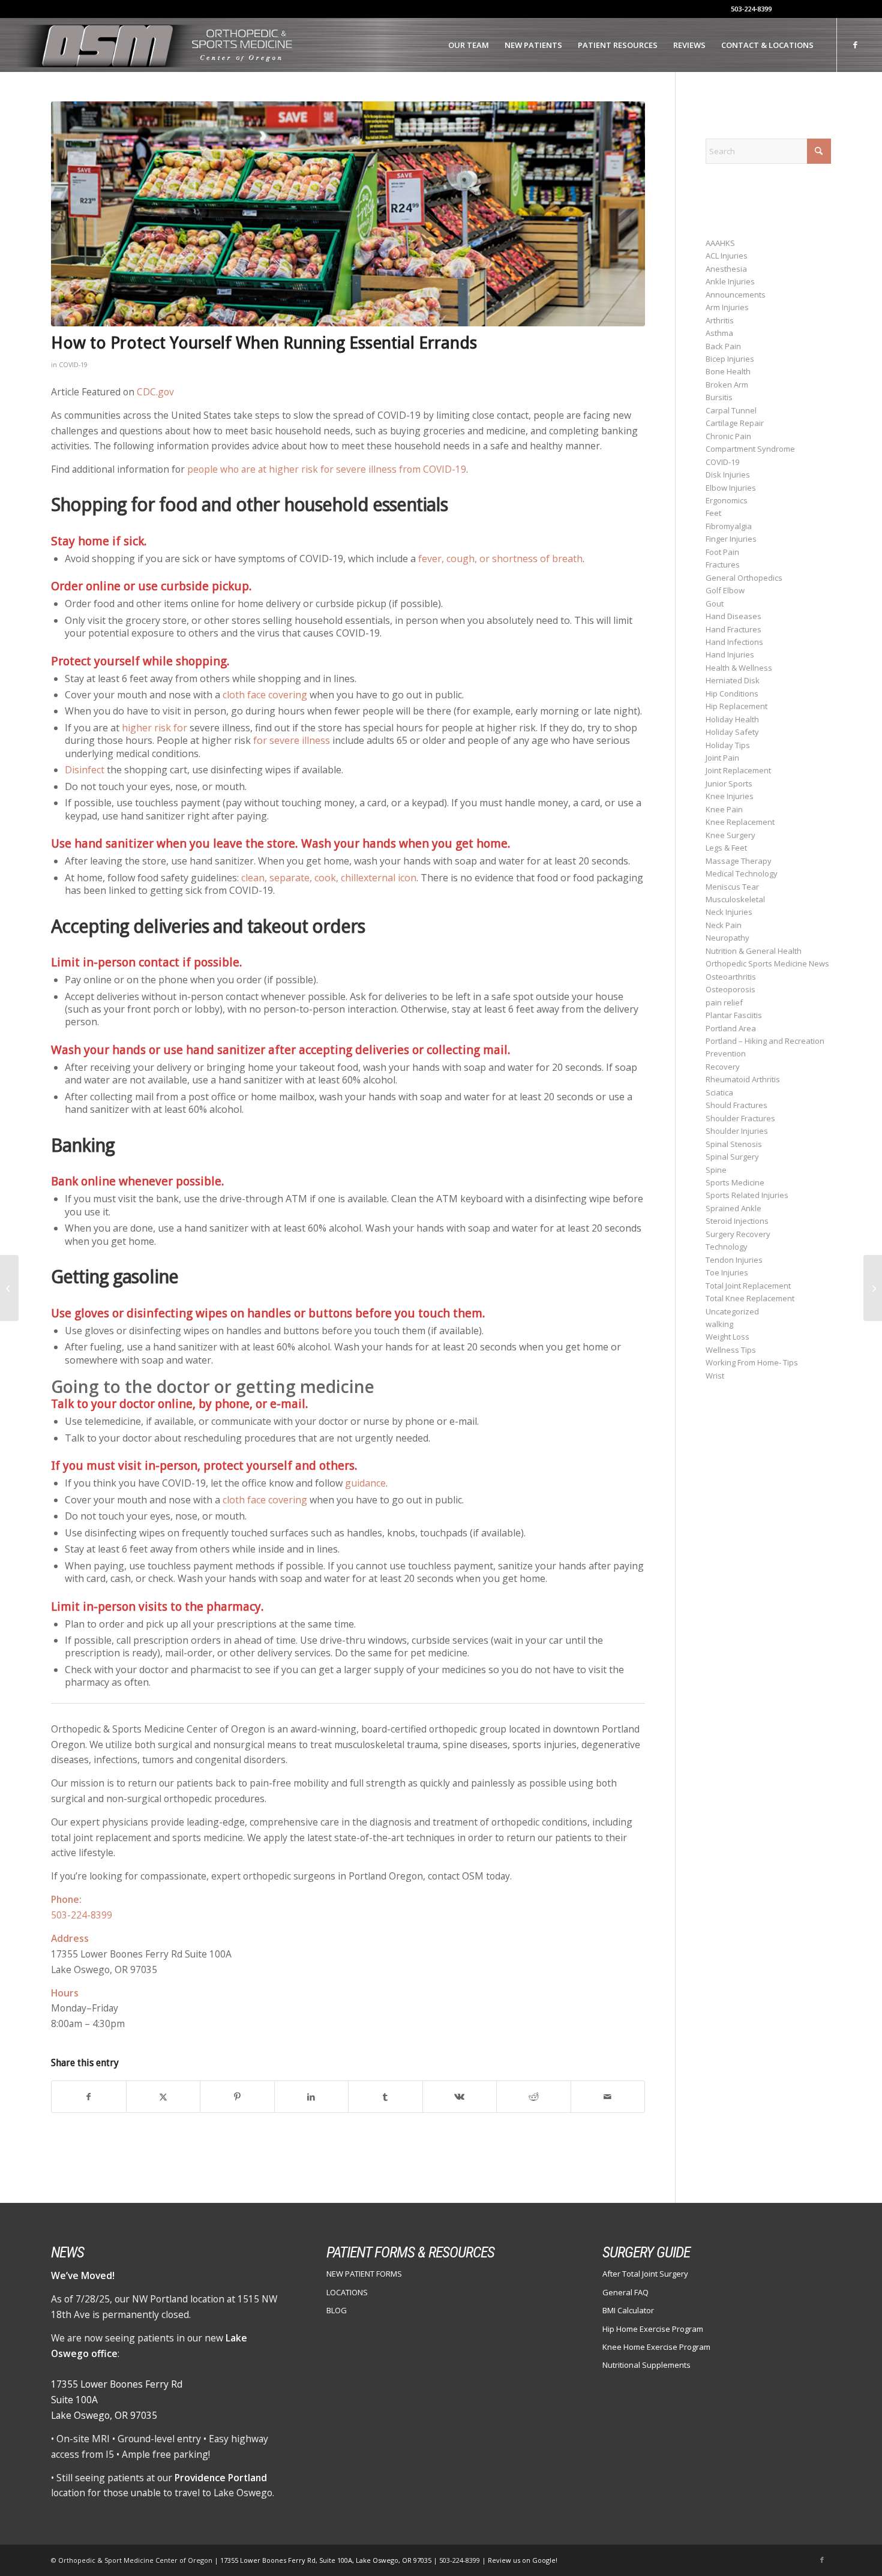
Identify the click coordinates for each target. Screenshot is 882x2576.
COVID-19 (73, 365)
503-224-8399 (751, 9)
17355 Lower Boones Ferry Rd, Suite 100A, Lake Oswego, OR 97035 (327, 2560)
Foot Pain (722, 552)
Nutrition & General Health (754, 951)
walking (719, 1324)
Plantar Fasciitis (734, 1015)
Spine (716, 1170)
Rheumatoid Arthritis (743, 1079)
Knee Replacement (740, 822)
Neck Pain (724, 925)
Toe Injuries (727, 1272)
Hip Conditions (732, 693)
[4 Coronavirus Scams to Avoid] (873, 1288)
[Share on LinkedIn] (312, 2097)
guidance (365, 1483)
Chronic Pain (728, 436)
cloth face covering (266, 695)
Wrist (715, 1376)
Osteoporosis (730, 989)
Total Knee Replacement (750, 1298)
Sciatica (719, 1092)
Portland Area (731, 1028)
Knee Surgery (730, 835)
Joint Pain (722, 758)
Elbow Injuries (731, 488)
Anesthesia (726, 269)
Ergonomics (727, 500)
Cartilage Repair (735, 423)
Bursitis (719, 397)
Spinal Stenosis (734, 1144)
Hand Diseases (733, 616)
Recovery (723, 1067)
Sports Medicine (735, 1182)
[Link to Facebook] (856, 44)
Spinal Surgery (732, 1157)
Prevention (726, 1053)
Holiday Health (732, 719)
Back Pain (723, 346)
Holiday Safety (732, 732)
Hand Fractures (733, 629)
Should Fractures (736, 1105)
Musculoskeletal (735, 899)
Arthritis (720, 320)
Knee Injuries (730, 796)
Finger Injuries (731, 539)
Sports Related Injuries (747, 1195)
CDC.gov (155, 392)
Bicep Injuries (730, 359)
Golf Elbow (725, 590)
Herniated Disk (733, 680)
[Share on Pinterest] (237, 2097)
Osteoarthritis (731, 977)
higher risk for (154, 728)
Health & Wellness (739, 668)
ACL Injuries (727, 256)
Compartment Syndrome (750, 449)
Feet (713, 513)
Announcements (736, 295)
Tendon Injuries (734, 1260)
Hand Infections (734, 642)
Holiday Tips (728, 745)
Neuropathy (727, 938)
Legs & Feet (726, 848)
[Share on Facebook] (89, 2097)
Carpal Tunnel (731, 410)
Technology (727, 1247)
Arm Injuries (727, 307)
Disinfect (85, 770)
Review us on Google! (523, 2560)
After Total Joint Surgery (645, 2274)
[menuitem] (469, 45)
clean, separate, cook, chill (329, 878)
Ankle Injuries (730, 281)
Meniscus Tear (732, 887)
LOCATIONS (347, 2292)
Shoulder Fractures (740, 1118)
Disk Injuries (728, 475)
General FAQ (625, 2292)
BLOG (337, 2310)
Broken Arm (727, 385)
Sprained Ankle (733, 1208)
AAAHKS (720, 243)
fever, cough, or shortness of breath (500, 559)
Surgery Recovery (738, 1234)
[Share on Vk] (460, 2097)
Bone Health (728, 371)
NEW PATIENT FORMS (364, 2274)
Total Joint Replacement (748, 1286)
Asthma (719, 333)
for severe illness (292, 740)
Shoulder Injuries (737, 1131)
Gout (715, 604)
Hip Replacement (736, 706)
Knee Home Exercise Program (656, 2347)
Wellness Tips (731, 1350)
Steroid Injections (737, 1221)
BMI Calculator (628, 2310)
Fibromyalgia (729, 526)
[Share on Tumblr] (385, 2097)
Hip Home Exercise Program (653, 2329)
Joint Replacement (738, 770)
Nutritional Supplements (646, 2365)
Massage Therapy (739, 861)
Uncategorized (732, 1311)
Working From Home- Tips (752, 1362)
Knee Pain (724, 809)
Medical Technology (742, 873)
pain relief (724, 1002)
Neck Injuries (729, 912)
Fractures (723, 565)
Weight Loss (727, 1337)
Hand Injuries (730, 654)
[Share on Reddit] (534, 2097)
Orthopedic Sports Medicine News (767, 963)
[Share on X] (163, 2097)
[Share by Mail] (608, 2097)
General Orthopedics (744, 578)
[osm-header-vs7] (157, 45)
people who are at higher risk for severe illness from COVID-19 (327, 469)
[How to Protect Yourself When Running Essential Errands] (348, 214)
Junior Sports (729, 783)
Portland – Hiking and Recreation (765, 1041)
